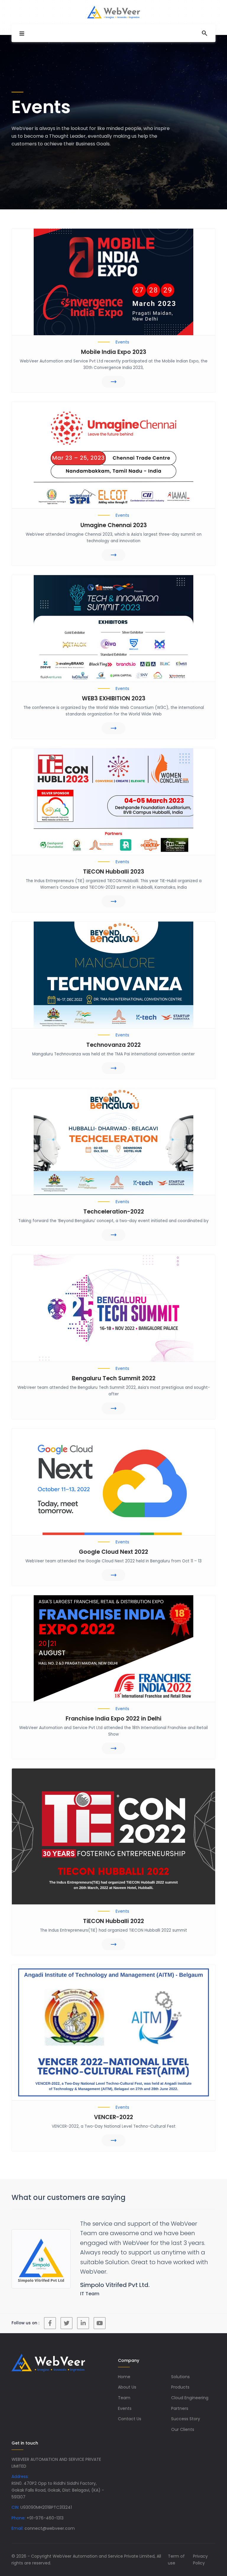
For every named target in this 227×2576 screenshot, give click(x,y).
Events (125, 2399)
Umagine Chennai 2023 (114, 525)
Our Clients (183, 2420)
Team (124, 2388)
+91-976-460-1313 (45, 2508)
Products (180, 2378)
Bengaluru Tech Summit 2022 (114, 1378)
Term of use (176, 2550)
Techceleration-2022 (114, 1212)
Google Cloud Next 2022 (113, 1552)
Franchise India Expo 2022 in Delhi (113, 1719)
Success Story (186, 2409)
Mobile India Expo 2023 (114, 352)
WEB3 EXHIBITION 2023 (114, 698)
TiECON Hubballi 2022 (113, 1921)
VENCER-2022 (113, 2117)
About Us (127, 2378)
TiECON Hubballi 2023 (114, 872)
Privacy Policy (200, 2550)
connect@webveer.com (50, 2519)
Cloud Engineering (190, 2388)
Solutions (180, 2367)
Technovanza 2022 (113, 1045)
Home (124, 2367)
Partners (180, 2399)
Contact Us (130, 2409)
